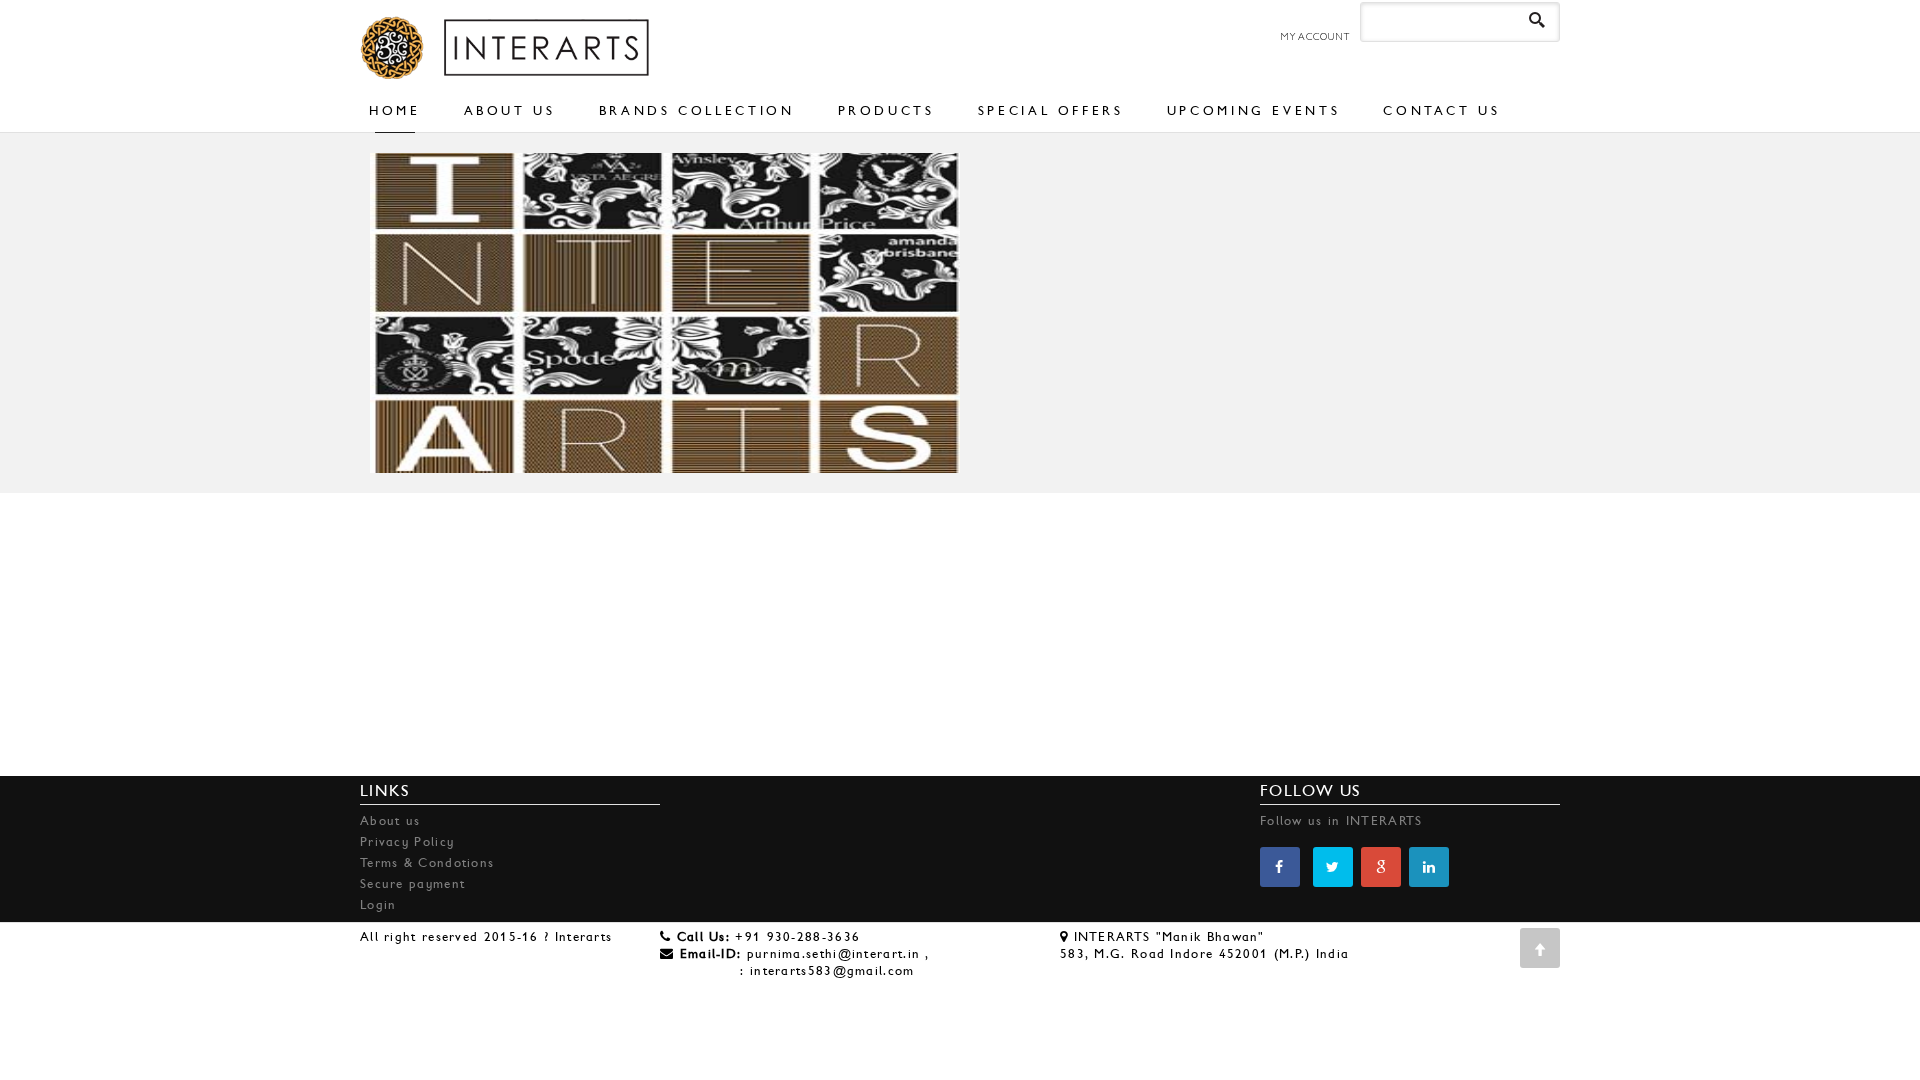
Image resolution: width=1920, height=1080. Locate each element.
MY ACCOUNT (1315, 36)
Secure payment (412, 883)
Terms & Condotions (427, 862)
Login (378, 904)
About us (390, 820)
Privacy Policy (407, 841)
